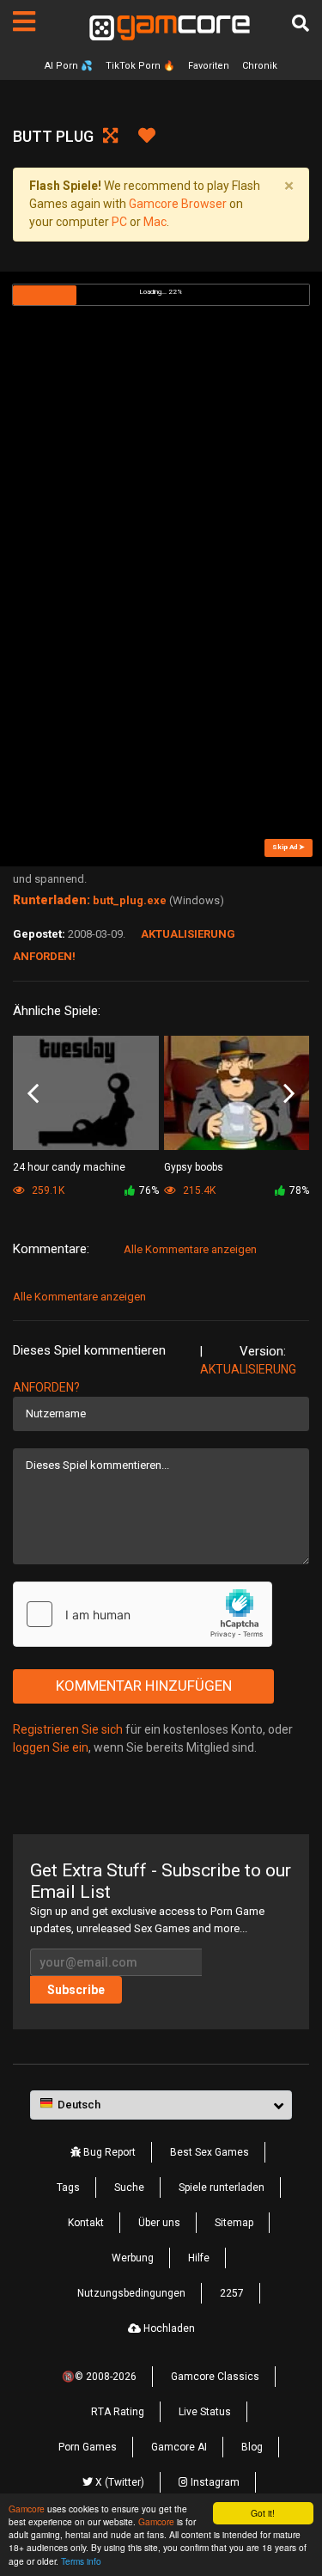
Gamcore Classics (215, 2377)
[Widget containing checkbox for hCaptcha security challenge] (143, 1614)
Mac (155, 222)
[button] (161, 2105)
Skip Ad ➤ (289, 847)
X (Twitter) (118, 2482)
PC (119, 222)
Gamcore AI (179, 2447)
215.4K (198, 1190)
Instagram (214, 2482)
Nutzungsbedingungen (131, 2293)
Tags (68, 2187)
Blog (252, 2447)
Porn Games (88, 2447)
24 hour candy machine (69, 1167)
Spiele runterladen (222, 2187)
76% (149, 1190)
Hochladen (168, 2328)
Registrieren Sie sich (68, 1729)
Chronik (260, 66)
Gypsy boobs (194, 1167)
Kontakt (86, 2223)
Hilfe (199, 2258)
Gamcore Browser (178, 204)
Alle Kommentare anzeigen (190, 1249)
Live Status (205, 2412)
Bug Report (108, 2152)
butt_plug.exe (130, 900)
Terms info (81, 2561)
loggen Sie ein (51, 1747)
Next (289, 1094)
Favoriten (209, 66)
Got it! (263, 2513)
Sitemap (234, 2223)
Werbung (133, 2258)
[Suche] (301, 23)
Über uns (159, 2223)
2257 (232, 2293)
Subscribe (76, 1990)
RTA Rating (118, 2412)
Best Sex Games (210, 2152)
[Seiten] (24, 21)
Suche (129, 2187)
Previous (33, 1094)
